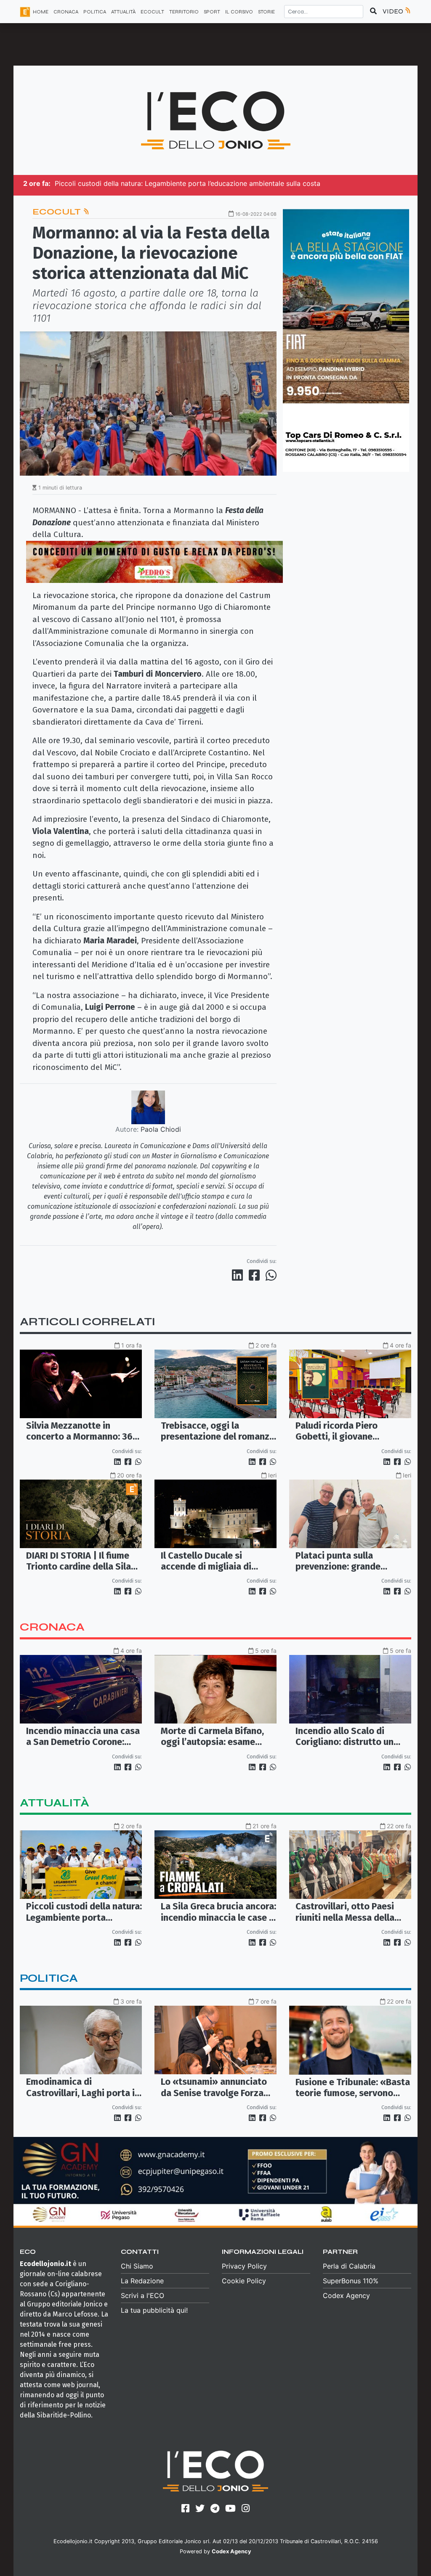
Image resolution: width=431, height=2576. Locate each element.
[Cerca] (373, 11)
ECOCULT (152, 12)
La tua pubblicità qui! (154, 2310)
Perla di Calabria (349, 2266)
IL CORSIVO (239, 12)
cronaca (52, 1627)
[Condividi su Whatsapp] (270, 1275)
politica (49, 1978)
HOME (41, 12)
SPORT (212, 12)
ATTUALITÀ (123, 12)
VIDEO (394, 11)
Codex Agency (346, 2295)
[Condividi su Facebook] (256, 1275)
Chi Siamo (137, 2266)
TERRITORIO (184, 12)
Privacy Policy (244, 2266)
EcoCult (58, 212)
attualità (55, 1803)
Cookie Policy (244, 2281)
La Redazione (142, 2281)
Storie (266, 12)
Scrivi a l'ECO (142, 2295)
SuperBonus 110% (351, 2281)
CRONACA (66, 12)
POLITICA (95, 12)
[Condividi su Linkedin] (239, 1275)
